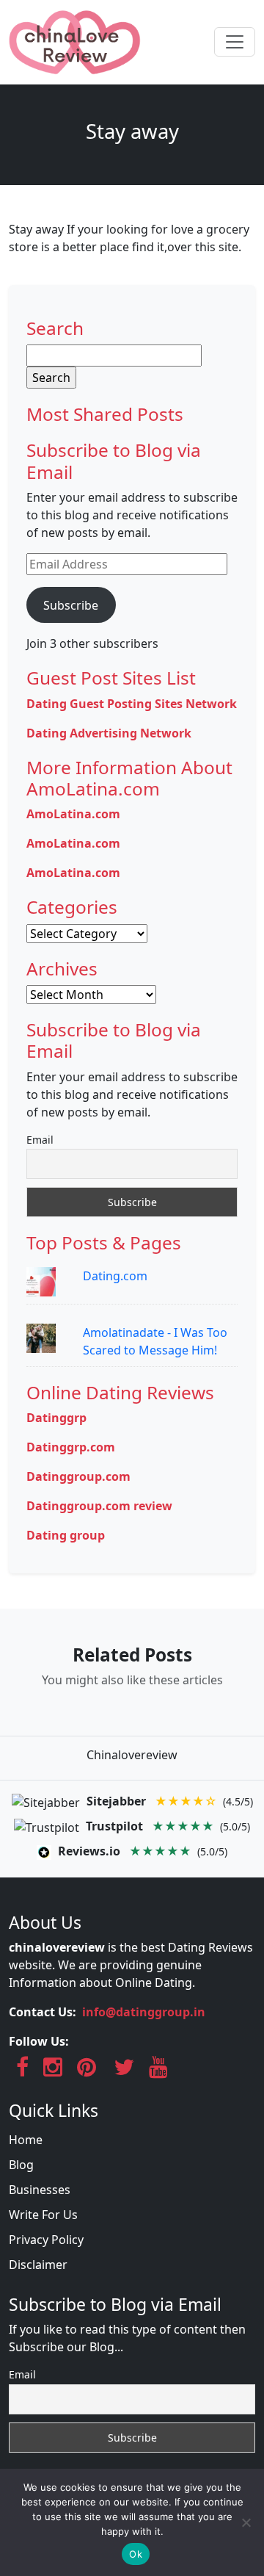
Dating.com (115, 1276)
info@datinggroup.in (144, 2012)
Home (26, 2140)
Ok (136, 2554)
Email (40, 1140)
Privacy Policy (46, 2240)
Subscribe (71, 605)
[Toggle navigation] (235, 42)
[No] (246, 2522)
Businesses (40, 2190)
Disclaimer (38, 2265)
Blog (21, 2165)
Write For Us (43, 2215)
